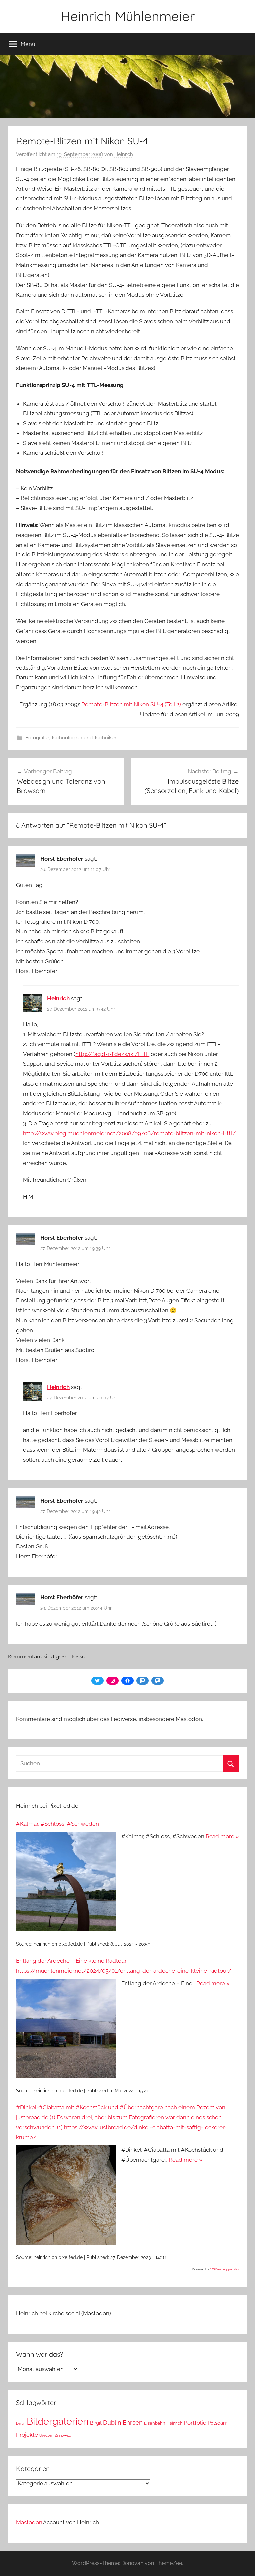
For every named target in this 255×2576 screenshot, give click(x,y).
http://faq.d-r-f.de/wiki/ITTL (112, 1054)
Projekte (27, 2435)
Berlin (21, 2423)
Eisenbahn (155, 2423)
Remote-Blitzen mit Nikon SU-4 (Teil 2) (131, 704)
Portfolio (195, 2423)
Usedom (46, 2435)
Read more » (222, 1836)
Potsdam (218, 2423)
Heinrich (124, 154)
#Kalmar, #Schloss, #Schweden (57, 1824)
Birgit (96, 2423)
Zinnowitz (63, 2435)
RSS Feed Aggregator (224, 2269)
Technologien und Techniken (84, 738)
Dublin (112, 2423)
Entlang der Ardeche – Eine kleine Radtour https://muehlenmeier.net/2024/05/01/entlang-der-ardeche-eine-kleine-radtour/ (124, 1966)
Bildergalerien (58, 2421)
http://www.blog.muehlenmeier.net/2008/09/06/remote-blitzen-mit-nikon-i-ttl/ (129, 1133)
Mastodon (29, 2522)
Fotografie (37, 738)
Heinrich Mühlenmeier (128, 16)
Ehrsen (133, 2423)
